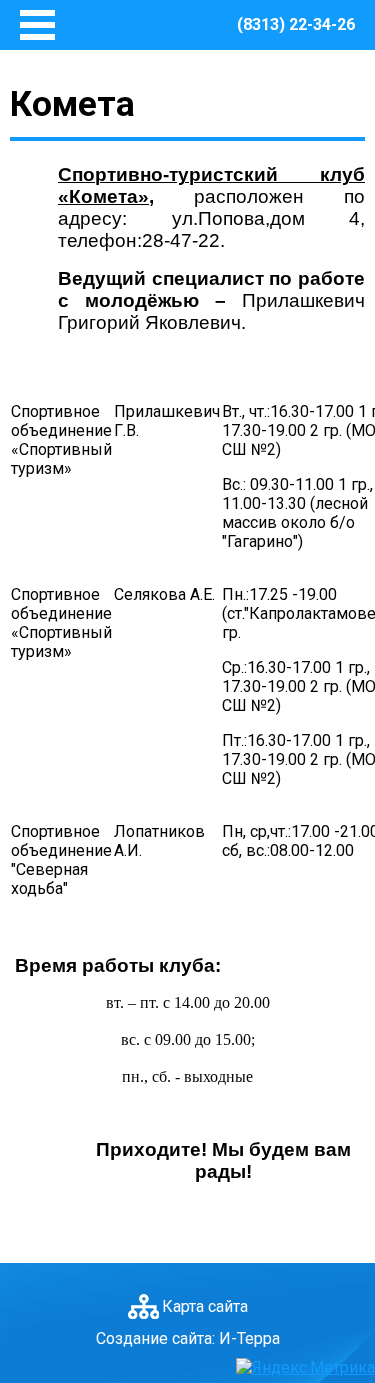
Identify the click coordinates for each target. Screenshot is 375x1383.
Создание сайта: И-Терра (188, 1338)
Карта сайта (205, 1306)
